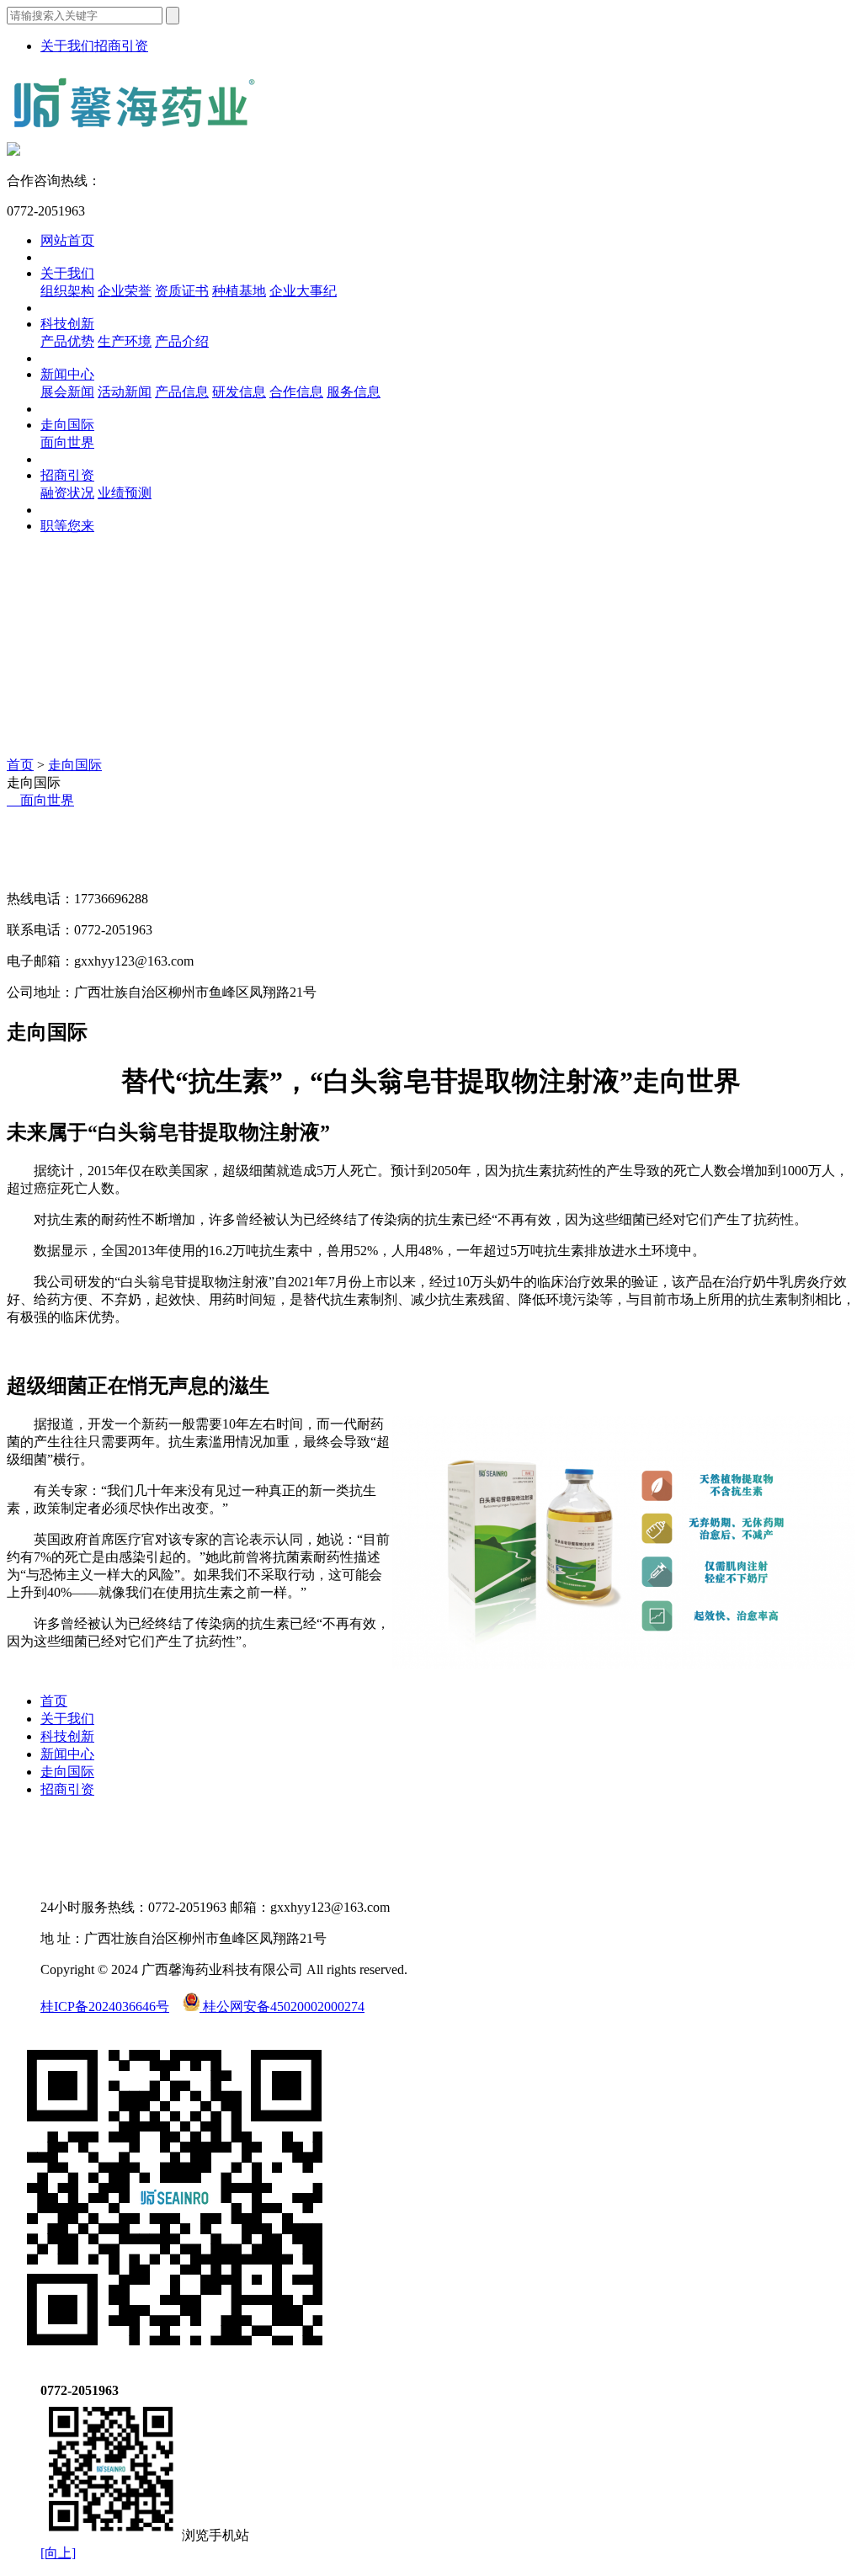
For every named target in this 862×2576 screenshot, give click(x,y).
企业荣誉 (125, 291)
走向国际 (67, 425)
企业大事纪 (303, 291)
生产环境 (125, 341)
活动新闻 (125, 392)
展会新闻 (67, 392)
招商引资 (121, 46)
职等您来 (67, 526)
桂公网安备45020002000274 (282, 2007)
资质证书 (182, 291)
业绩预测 (125, 493)
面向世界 (67, 442)
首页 (20, 765)
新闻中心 (67, 374)
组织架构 (67, 291)
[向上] (58, 2553)
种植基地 (239, 291)
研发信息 (239, 392)
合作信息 (296, 392)
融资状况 (67, 493)
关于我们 (67, 46)
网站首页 (67, 240)
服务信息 (354, 392)
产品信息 (182, 392)
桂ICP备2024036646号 (105, 2007)
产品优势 (67, 341)
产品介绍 (182, 341)
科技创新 (67, 324)
